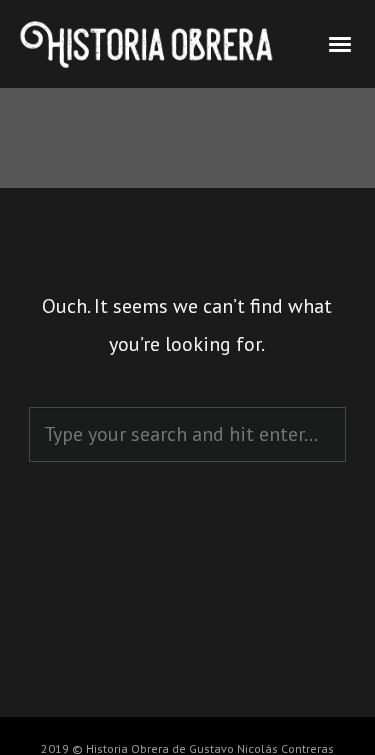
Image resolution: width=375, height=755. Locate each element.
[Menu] (341, 43)
